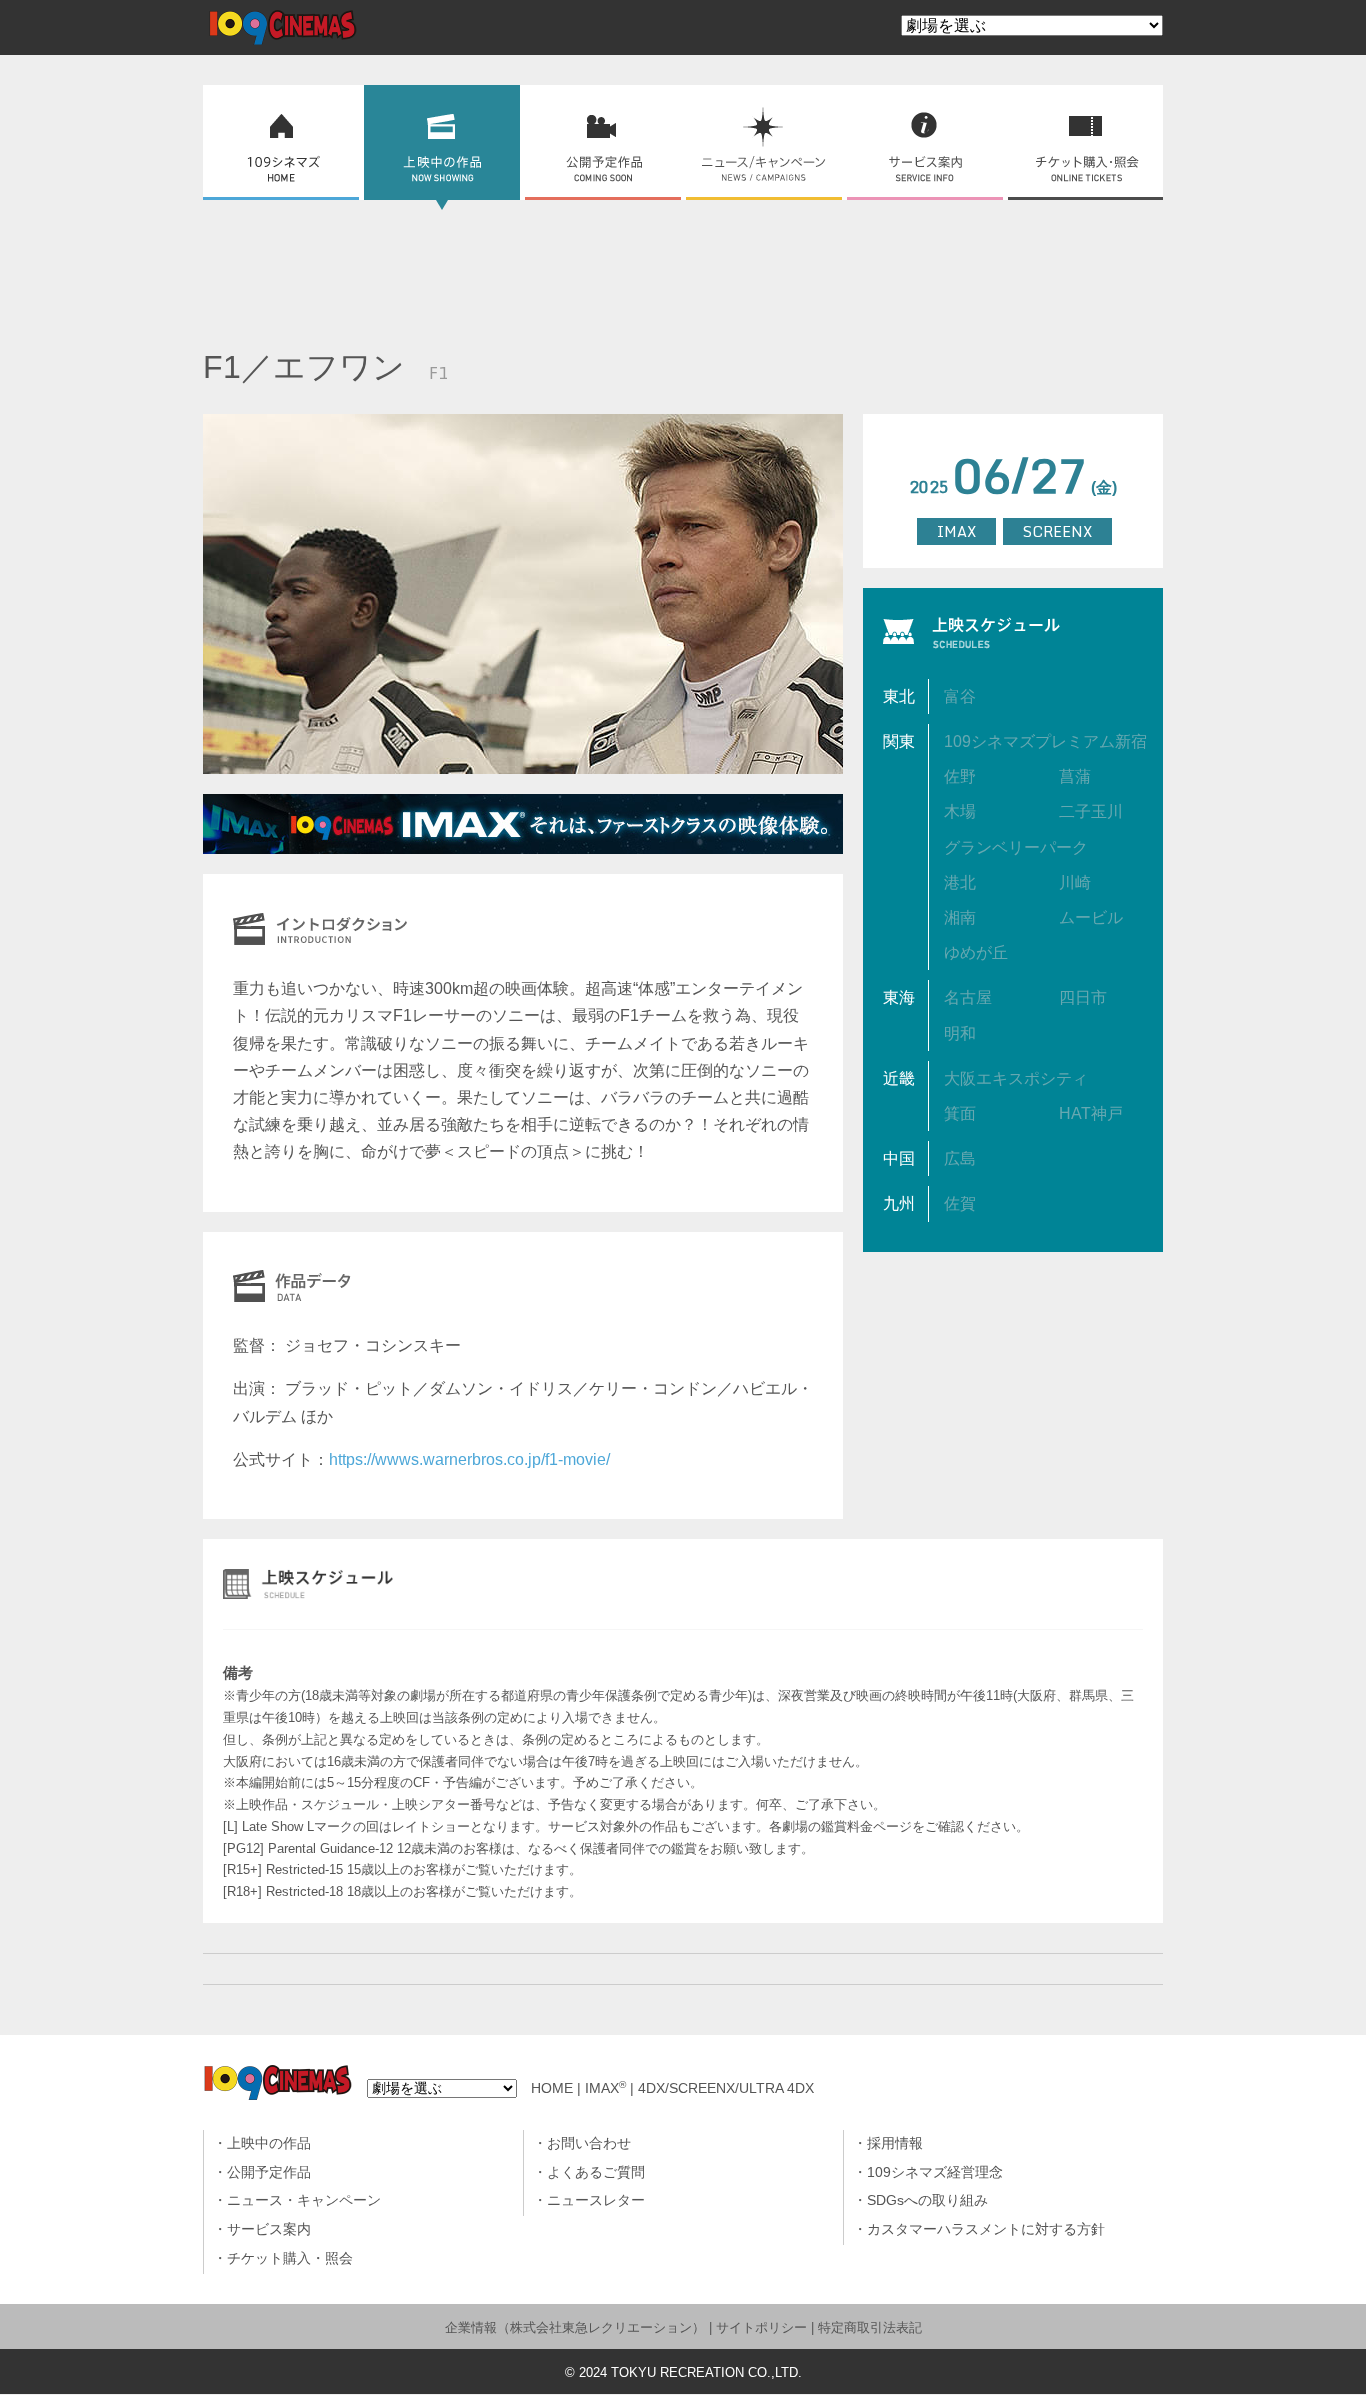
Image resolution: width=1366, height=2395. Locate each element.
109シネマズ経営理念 (935, 2172)
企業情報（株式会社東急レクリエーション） (575, 2327)
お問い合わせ (589, 2143)
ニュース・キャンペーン (304, 2200)
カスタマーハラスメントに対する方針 (986, 2229)
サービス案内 (269, 2229)
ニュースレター (596, 2200)
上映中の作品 (269, 2143)
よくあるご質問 (596, 2172)
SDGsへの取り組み (927, 2200)
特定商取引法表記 (870, 2327)
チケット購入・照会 (290, 2258)
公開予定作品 (269, 2172)
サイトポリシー (761, 2327)
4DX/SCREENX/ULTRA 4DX (726, 2088)
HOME (552, 2088)
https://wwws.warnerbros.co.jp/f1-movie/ (469, 1459)
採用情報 (895, 2143)
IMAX (605, 2088)
